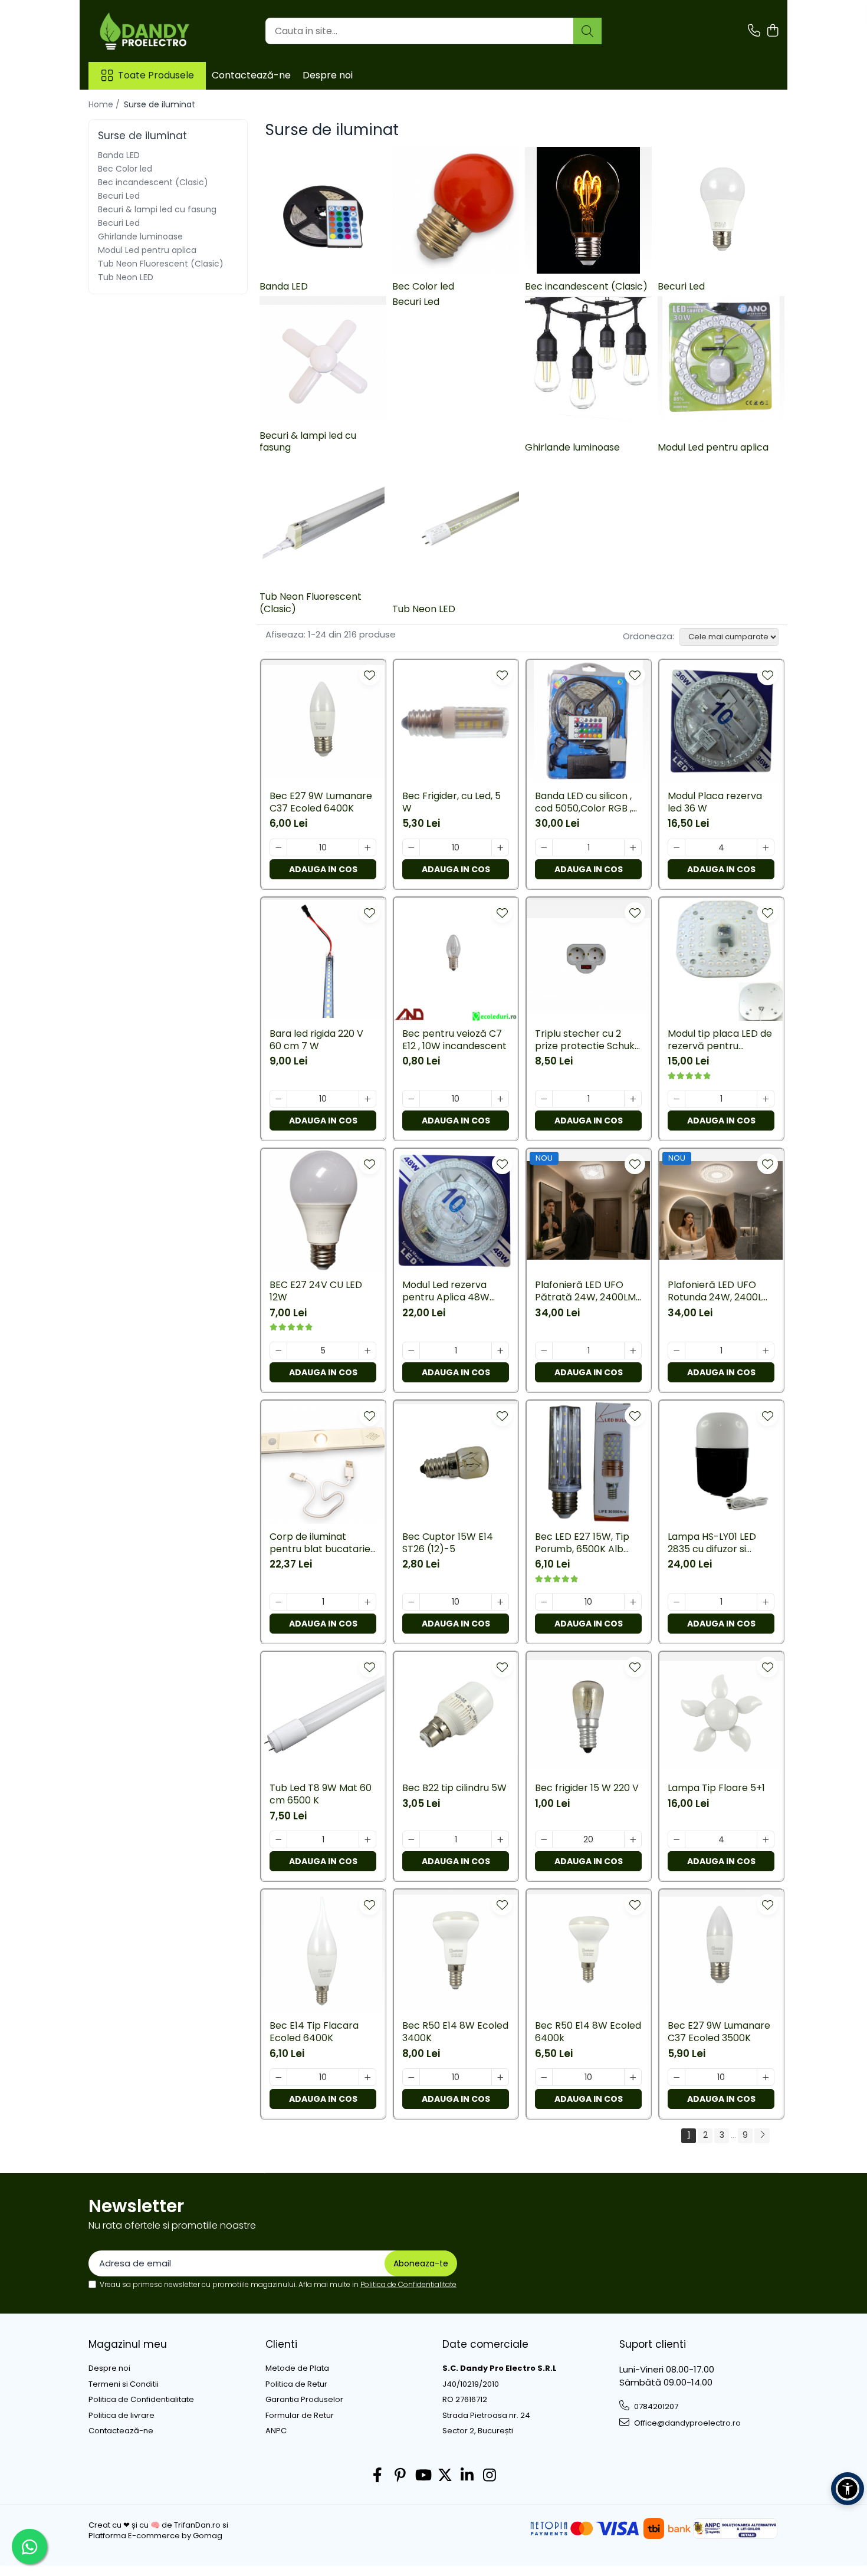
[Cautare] (587, 31)
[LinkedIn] (467, 2476)
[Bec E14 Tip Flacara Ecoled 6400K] (323, 1951)
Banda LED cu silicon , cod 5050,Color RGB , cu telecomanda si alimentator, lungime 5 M (587, 803)
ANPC (276, 2431)
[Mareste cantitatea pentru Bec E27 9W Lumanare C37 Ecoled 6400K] (367, 847)
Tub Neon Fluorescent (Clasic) (161, 264)
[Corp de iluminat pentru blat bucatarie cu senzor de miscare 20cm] (323, 1462)
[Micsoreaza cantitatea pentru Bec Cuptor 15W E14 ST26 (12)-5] (411, 1602)
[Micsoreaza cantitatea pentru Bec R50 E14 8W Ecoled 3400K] (411, 2077)
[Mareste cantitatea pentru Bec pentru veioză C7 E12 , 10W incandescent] (500, 1099)
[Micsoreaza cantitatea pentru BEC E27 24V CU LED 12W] (278, 1351)
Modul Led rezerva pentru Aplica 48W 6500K (446, 1292)
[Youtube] (423, 2476)
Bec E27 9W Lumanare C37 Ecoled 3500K (719, 2032)
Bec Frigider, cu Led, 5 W (451, 803)
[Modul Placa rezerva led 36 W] (721, 722)
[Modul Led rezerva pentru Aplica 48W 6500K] (456, 1210)
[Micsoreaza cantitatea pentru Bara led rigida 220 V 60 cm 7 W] (278, 1099)
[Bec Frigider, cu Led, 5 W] (456, 722)
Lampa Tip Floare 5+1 (716, 1788)
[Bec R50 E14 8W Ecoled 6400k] (588, 1951)
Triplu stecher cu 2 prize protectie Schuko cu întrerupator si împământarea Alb (588, 1040)
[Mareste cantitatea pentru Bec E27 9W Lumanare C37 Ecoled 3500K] (766, 2077)
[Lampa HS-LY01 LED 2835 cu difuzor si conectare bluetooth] (721, 1462)
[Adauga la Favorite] (370, 675)
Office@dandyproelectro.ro (687, 2423)
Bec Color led (125, 169)
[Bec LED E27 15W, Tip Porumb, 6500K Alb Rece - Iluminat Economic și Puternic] (588, 1462)
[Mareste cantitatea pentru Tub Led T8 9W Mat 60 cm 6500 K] (367, 1839)
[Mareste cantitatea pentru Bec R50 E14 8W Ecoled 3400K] (500, 2077)
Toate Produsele (156, 75)
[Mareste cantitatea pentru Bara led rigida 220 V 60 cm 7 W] (367, 1099)
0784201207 (655, 2406)
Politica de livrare (121, 2416)
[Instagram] (490, 2476)
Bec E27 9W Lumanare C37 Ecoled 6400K (321, 803)
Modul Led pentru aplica (147, 250)
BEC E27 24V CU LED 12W (316, 1292)
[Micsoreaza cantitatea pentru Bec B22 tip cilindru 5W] (411, 1839)
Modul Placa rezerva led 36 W (715, 803)
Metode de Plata (297, 2368)
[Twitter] (445, 2476)
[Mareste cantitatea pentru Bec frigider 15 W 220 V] (633, 1839)
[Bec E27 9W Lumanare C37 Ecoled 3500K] (721, 1951)
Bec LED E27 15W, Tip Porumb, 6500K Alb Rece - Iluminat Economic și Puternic (583, 1543)
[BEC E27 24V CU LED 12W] (323, 1210)
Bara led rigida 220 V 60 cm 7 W (316, 1040)
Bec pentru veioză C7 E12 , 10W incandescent (454, 1040)
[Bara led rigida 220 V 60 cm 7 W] (323, 959)
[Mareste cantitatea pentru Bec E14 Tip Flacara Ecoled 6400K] (367, 2077)
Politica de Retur (296, 2384)
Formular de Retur (300, 2416)
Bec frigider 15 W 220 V (587, 1788)
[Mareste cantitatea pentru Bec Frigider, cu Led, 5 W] (500, 847)
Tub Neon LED (126, 277)
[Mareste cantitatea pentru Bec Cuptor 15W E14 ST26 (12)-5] (500, 1602)
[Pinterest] (400, 2476)
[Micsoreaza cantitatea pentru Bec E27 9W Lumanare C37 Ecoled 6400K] (278, 847)
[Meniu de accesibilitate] (848, 2489)
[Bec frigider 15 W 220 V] (588, 1713)
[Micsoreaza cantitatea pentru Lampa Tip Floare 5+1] (676, 1839)
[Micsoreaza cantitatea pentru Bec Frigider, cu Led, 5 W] (411, 847)
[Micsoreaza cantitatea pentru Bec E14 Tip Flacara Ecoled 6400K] (278, 2077)
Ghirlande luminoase (140, 236)
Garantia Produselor (304, 2400)
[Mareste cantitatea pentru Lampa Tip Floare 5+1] (766, 1839)
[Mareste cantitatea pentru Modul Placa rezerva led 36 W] (766, 847)
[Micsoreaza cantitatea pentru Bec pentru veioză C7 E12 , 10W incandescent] (411, 1099)
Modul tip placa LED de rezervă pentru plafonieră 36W (720, 1040)
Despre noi (328, 75)
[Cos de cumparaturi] (772, 31)
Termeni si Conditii (124, 2384)
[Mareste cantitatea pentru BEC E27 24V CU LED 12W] (367, 1351)
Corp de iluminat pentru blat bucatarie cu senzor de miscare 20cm (320, 1543)
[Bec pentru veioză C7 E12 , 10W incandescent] (456, 959)
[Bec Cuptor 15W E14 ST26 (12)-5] (456, 1462)
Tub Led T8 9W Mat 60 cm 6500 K (321, 1795)
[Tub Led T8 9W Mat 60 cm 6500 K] (323, 1713)
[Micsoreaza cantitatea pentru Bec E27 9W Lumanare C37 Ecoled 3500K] (676, 2077)
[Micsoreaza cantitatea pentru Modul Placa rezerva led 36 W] (676, 847)
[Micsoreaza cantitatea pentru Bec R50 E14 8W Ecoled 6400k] (544, 2077)
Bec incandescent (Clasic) (153, 182)
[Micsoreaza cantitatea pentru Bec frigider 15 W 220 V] (544, 1839)
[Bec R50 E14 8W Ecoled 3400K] (456, 1951)
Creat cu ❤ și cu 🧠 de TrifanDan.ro (155, 2525)
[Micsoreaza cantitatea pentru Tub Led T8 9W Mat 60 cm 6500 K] (278, 1839)
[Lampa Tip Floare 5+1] (721, 1713)
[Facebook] (378, 2476)
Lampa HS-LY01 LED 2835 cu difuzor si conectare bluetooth (717, 1543)
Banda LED (119, 155)
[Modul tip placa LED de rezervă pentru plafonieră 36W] (721, 959)
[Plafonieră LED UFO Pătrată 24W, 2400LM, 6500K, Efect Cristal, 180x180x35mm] (588, 1210)
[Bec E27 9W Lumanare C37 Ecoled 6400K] (323, 722)
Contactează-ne (251, 75)
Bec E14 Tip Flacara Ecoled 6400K (314, 2032)
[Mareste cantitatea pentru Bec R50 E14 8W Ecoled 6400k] (633, 2077)
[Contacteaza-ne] (754, 31)
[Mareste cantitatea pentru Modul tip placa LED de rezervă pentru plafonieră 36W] (766, 1099)
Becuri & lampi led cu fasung (157, 209)
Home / (105, 104)
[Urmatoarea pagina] (762, 2136)
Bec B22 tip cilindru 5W (454, 1788)
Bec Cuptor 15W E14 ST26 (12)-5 (448, 1543)
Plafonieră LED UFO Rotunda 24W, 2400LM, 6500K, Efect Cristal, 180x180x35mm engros (720, 1292)
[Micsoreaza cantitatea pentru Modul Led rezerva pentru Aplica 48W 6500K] (411, 1351)
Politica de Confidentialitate (408, 2284)
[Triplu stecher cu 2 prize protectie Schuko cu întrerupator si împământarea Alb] (588, 959)
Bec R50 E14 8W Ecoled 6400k (588, 2032)
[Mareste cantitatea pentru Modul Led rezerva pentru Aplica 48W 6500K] (500, 1351)
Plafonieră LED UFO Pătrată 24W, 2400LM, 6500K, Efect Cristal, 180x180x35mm (586, 1292)
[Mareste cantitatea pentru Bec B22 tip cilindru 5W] (500, 1839)
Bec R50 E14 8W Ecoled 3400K (455, 2032)
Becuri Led (119, 196)
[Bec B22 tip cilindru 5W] (456, 1713)
